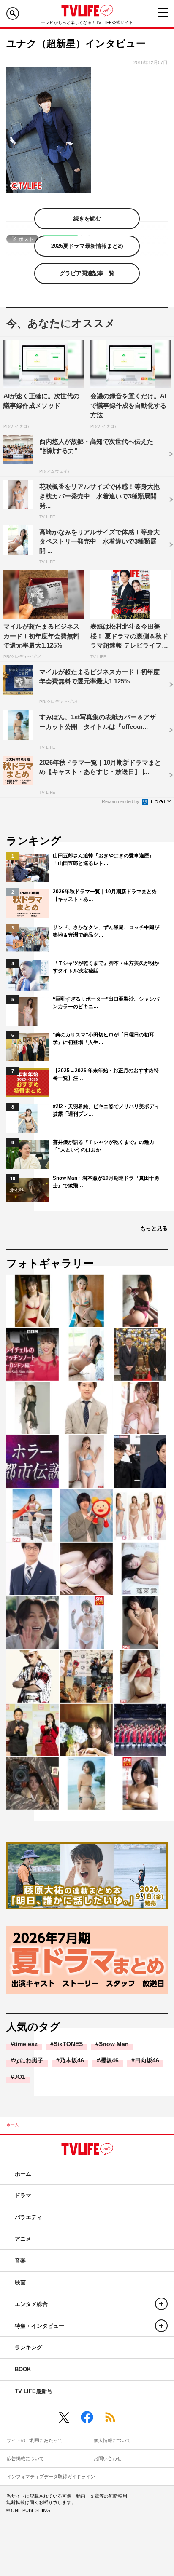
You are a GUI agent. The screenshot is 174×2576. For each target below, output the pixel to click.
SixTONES (68, 2044)
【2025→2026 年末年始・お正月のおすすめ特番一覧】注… (106, 1074)
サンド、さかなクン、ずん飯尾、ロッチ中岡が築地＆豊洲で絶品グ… (106, 931)
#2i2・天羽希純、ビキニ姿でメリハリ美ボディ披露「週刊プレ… (106, 1110)
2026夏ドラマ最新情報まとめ (87, 246)
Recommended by (121, 801)
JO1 (20, 2077)
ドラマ (23, 2195)
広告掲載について (25, 2458)
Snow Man (114, 2044)
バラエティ (29, 2217)
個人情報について (112, 2440)
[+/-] (161, 2304)
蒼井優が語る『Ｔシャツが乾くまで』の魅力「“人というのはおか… (103, 1146)
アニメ (23, 2239)
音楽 (20, 2261)
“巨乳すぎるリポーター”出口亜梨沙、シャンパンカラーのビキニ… (106, 1003)
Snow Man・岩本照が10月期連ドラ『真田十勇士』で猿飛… (106, 1182)
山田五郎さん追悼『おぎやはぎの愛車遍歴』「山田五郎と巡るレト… (103, 860)
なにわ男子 (29, 2060)
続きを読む (87, 218)
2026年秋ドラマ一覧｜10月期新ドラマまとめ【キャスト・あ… (105, 895)
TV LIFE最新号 (34, 2391)
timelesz (26, 2044)
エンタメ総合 (31, 2304)
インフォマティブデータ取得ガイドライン (51, 2477)
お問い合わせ (108, 2458)
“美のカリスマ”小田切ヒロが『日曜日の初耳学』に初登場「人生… (103, 1039)
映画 (20, 2283)
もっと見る (154, 1228)
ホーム (13, 2125)
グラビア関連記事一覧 (87, 273)
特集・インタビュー (39, 2326)
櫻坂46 (109, 2060)
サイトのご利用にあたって (35, 2440)
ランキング (29, 2347)
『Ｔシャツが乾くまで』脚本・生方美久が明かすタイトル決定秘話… (106, 967)
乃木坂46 (72, 2060)
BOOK (23, 2369)
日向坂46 (147, 2060)
